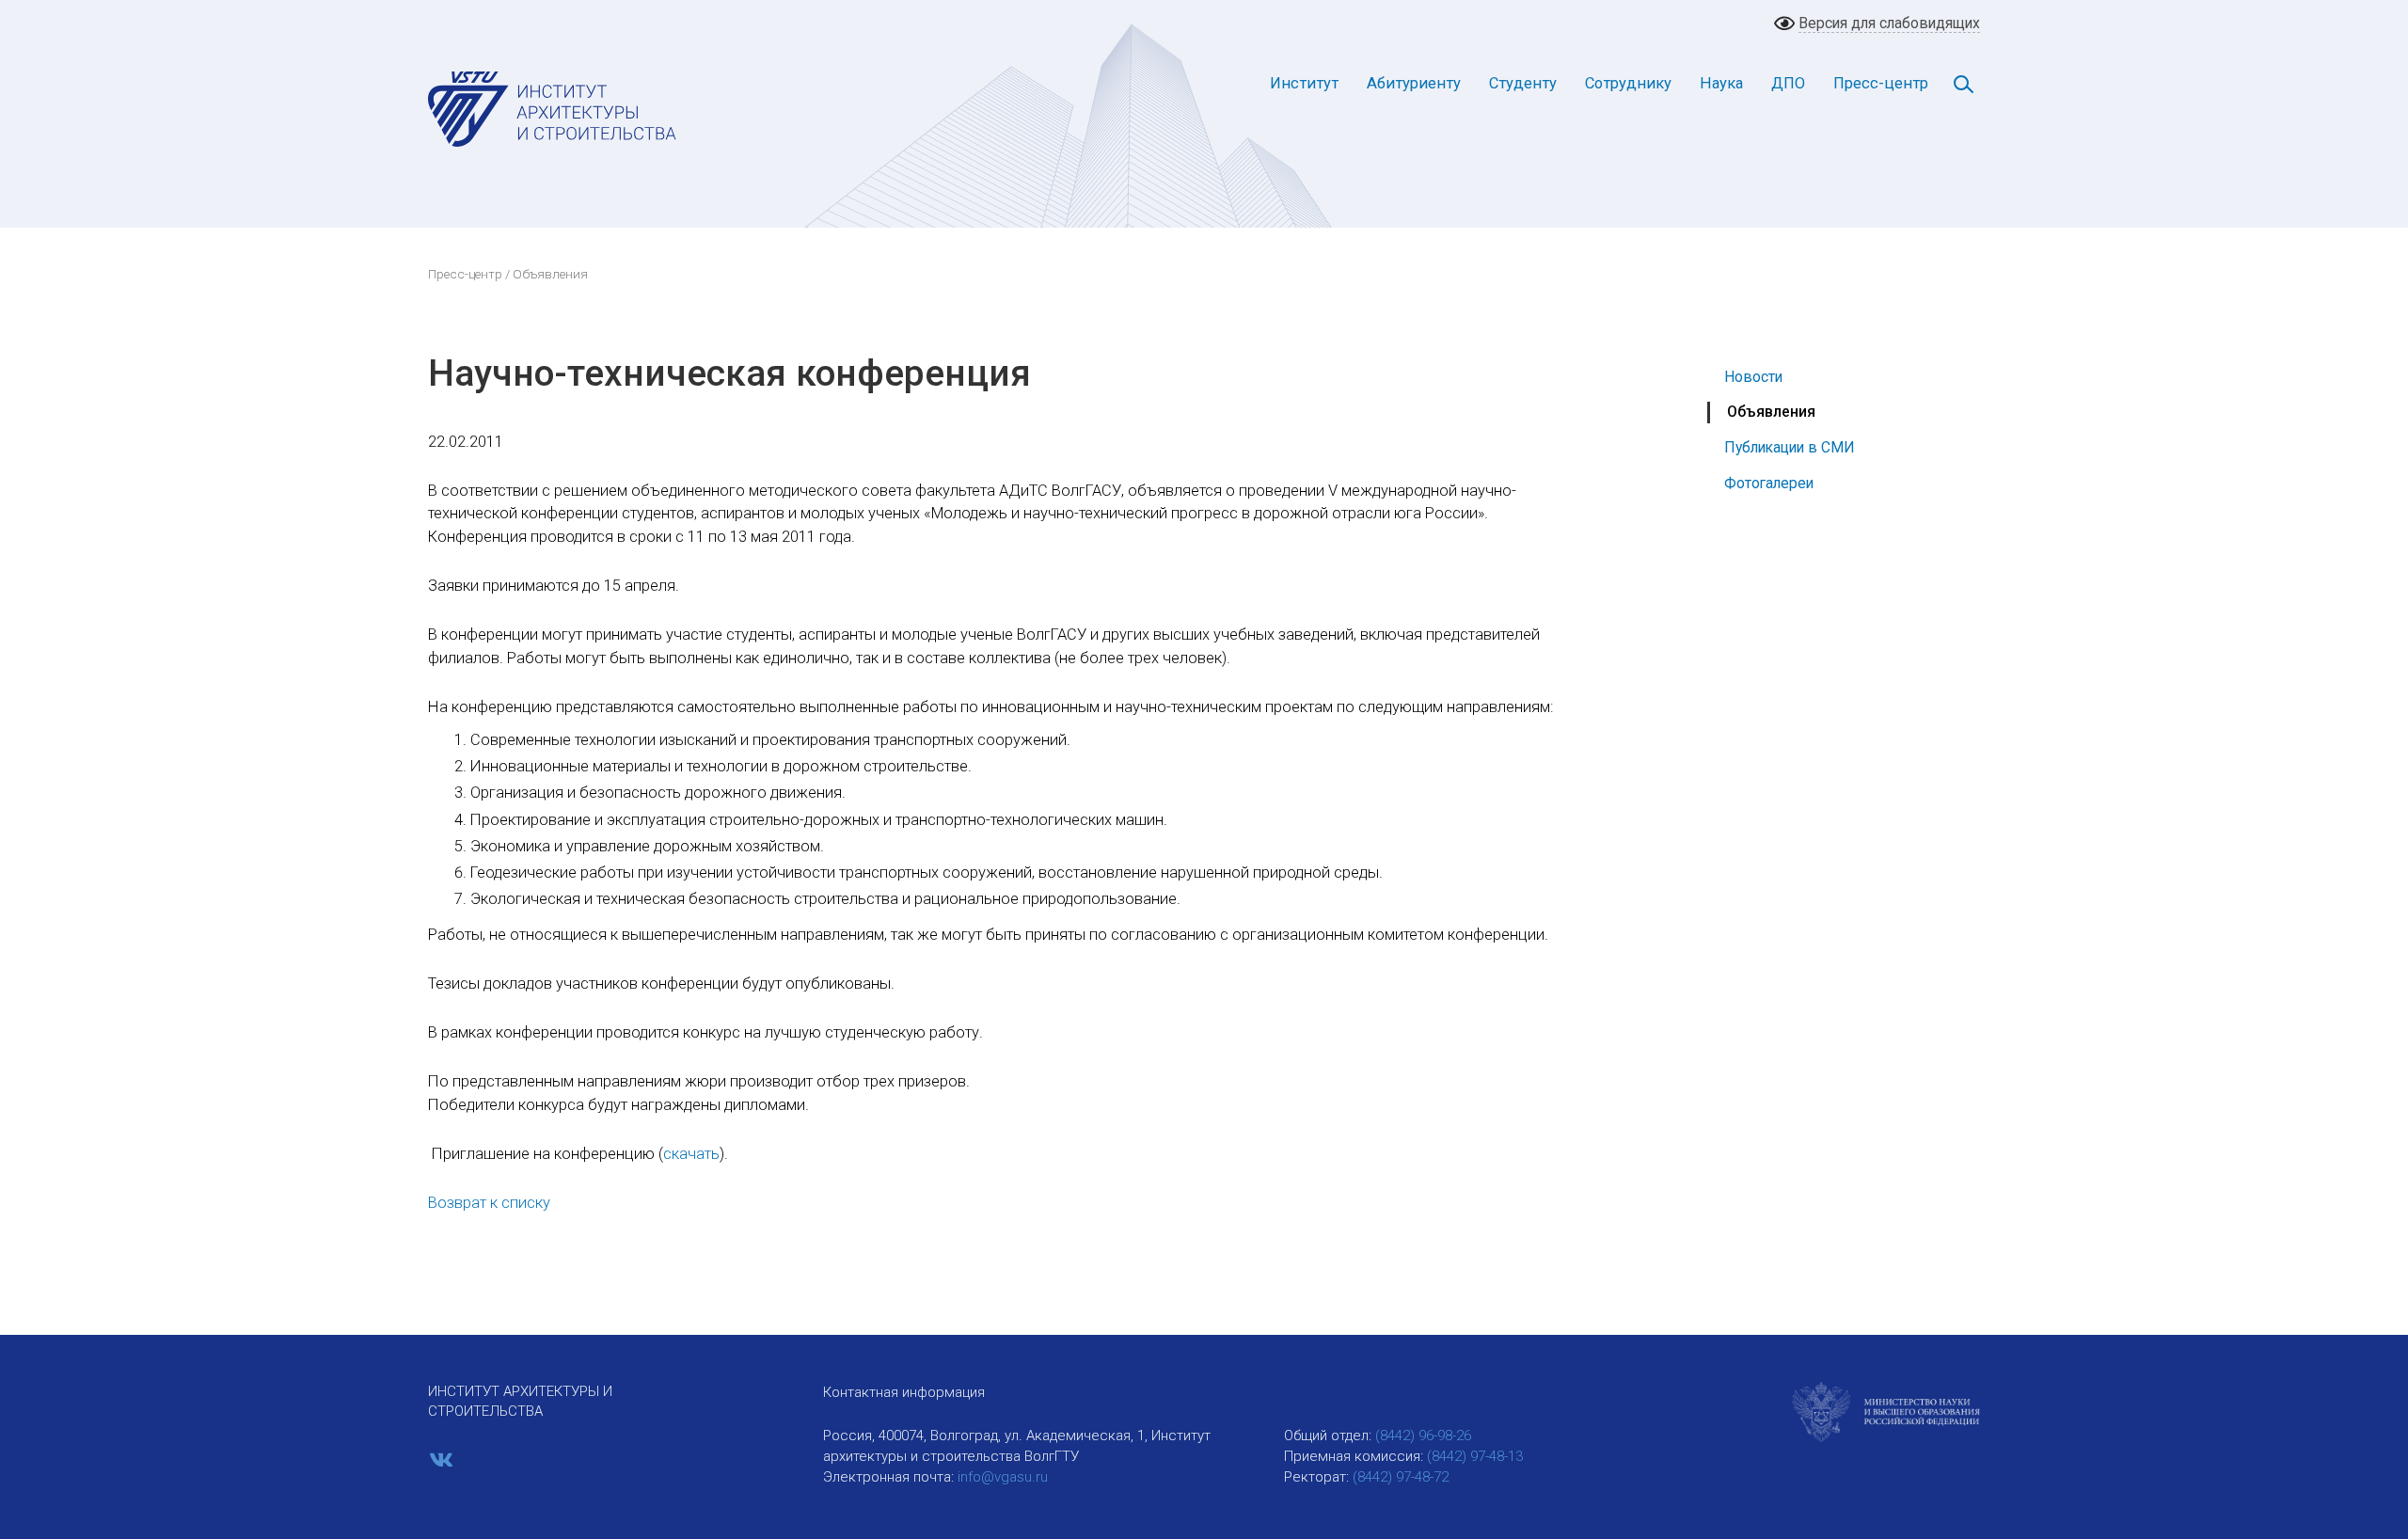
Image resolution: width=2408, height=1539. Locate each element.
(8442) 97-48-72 (1401, 1477)
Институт (1304, 83)
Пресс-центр (1881, 83)
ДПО (1788, 83)
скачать (691, 1154)
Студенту (1523, 83)
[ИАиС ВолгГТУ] (553, 108)
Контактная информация (904, 1392)
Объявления (1771, 412)
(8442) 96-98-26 (1423, 1436)
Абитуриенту (1414, 83)
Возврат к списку (489, 1203)
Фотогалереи (1769, 483)
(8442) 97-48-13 (1475, 1456)
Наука (1721, 83)
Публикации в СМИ (1790, 447)
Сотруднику (1628, 83)
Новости (1753, 377)
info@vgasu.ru (1003, 1477)
